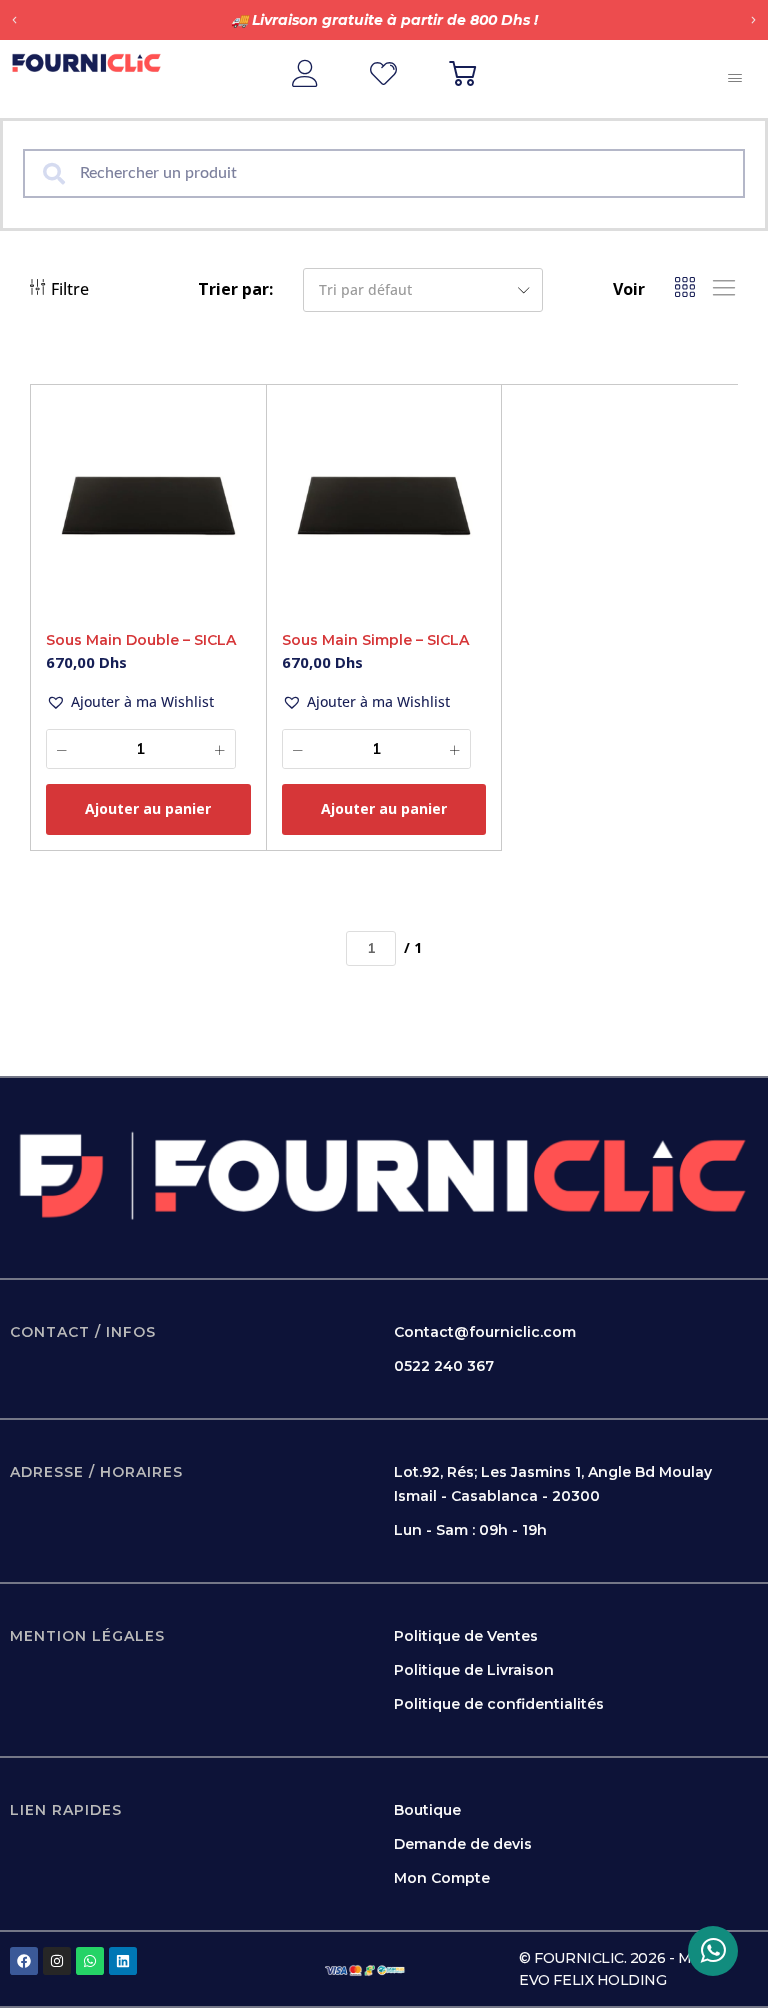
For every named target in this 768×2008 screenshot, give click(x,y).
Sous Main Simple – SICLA (375, 640)
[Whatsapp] (90, 1961)
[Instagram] (57, 1961)
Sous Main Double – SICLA (141, 640)
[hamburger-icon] (735, 79)
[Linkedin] (123, 1961)
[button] (14, 20)
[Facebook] (24, 1961)
